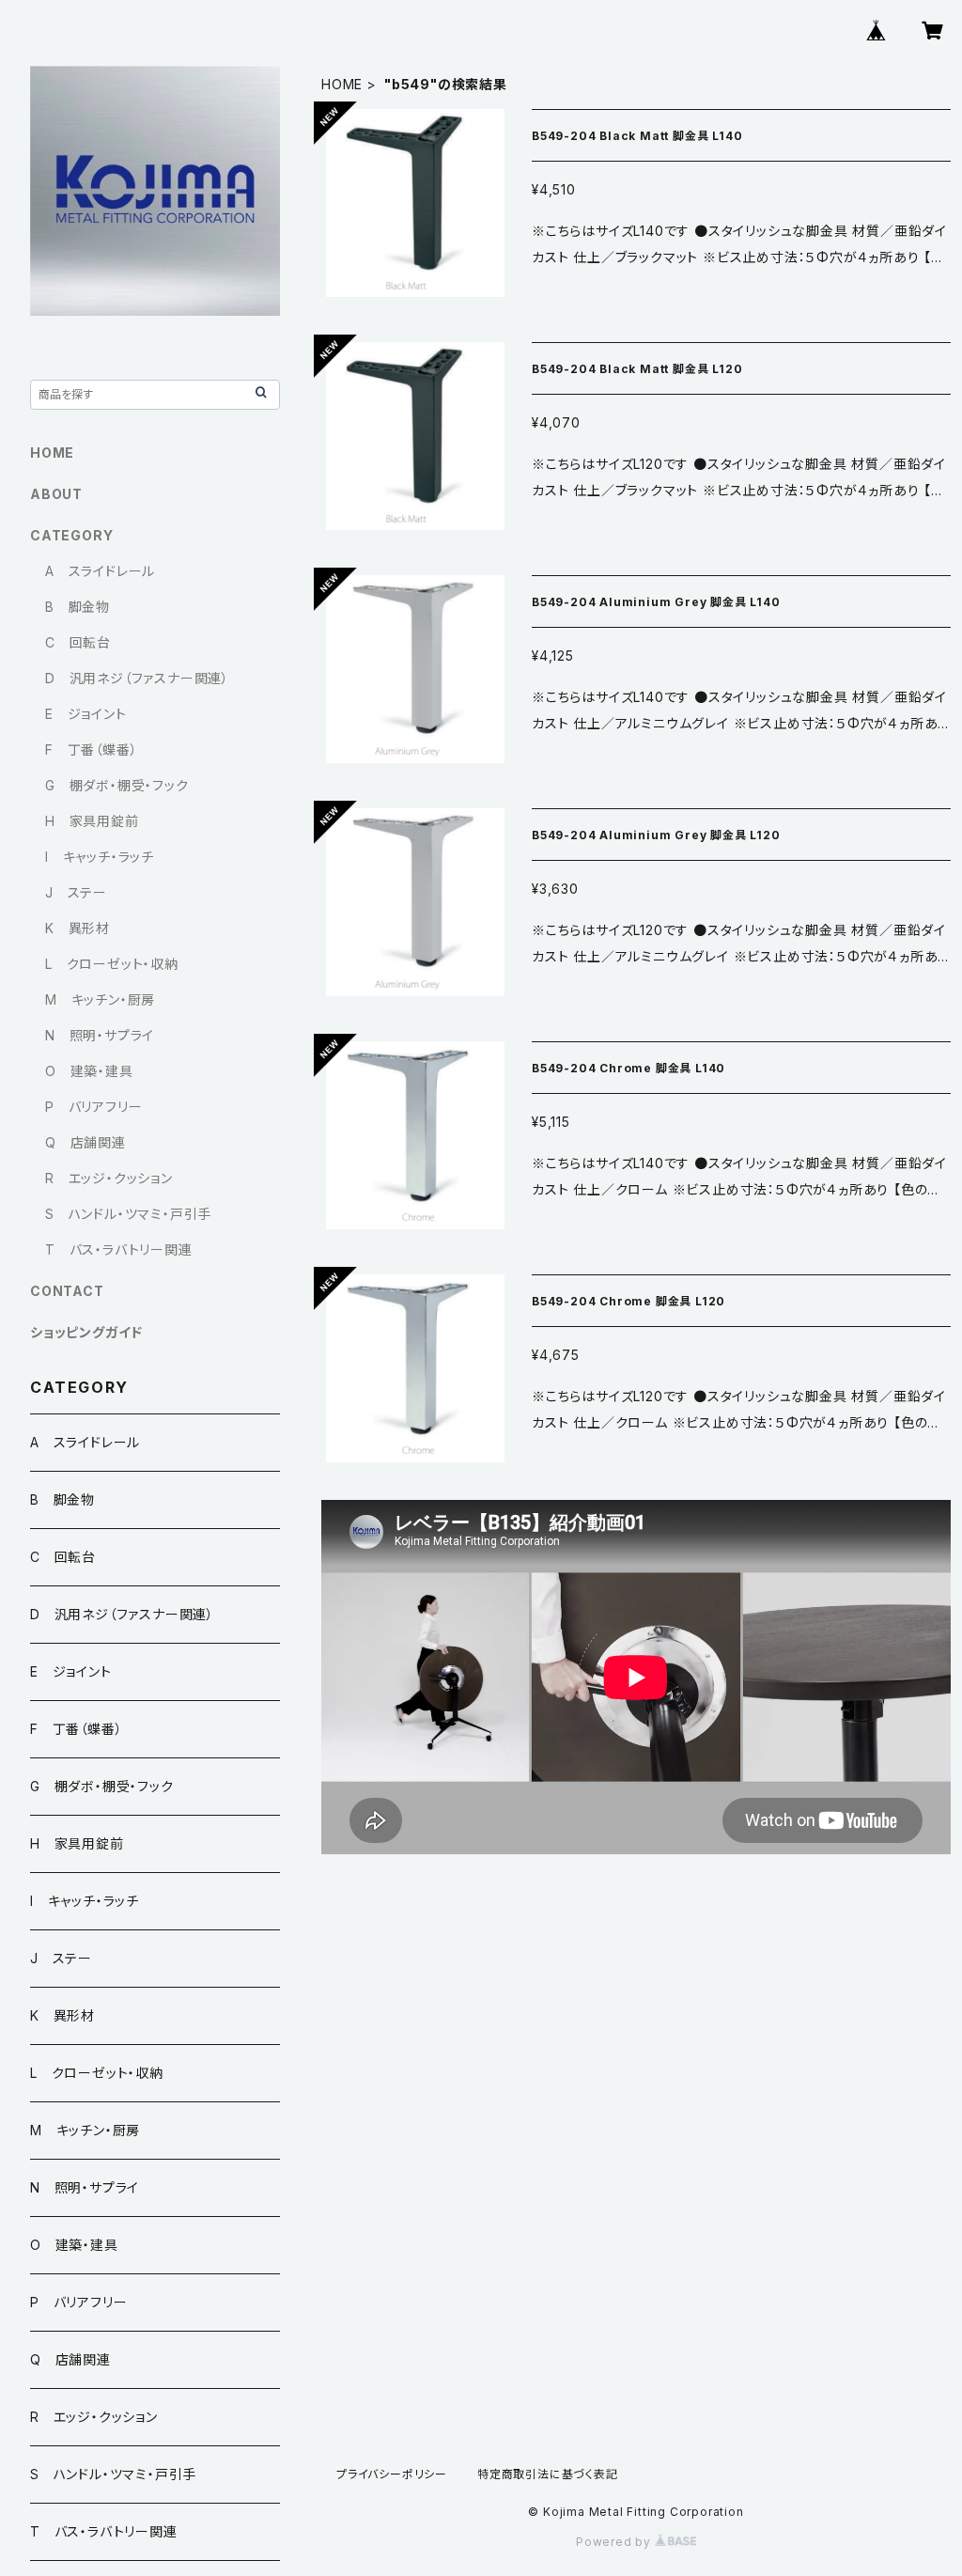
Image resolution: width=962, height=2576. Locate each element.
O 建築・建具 (89, 1071)
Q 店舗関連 (85, 1142)
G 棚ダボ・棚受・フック (117, 785)
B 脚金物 (78, 607)
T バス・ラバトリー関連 (119, 1249)
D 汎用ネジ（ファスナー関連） (137, 678)
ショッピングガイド (86, 1332)
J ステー (76, 892)
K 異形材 (78, 928)
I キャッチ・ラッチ (100, 857)
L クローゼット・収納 (112, 964)
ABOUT (56, 494)
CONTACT (67, 1291)
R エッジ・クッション (109, 1178)
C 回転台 (78, 642)
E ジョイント (86, 714)
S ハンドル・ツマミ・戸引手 (128, 1214)
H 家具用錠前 (92, 821)
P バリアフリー (93, 1107)
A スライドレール (100, 571)
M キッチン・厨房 (100, 999)
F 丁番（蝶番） (91, 749)
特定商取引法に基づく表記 (548, 2474)
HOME (342, 84)
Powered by (615, 2542)
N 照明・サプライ (100, 1035)
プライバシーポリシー (392, 2474)
